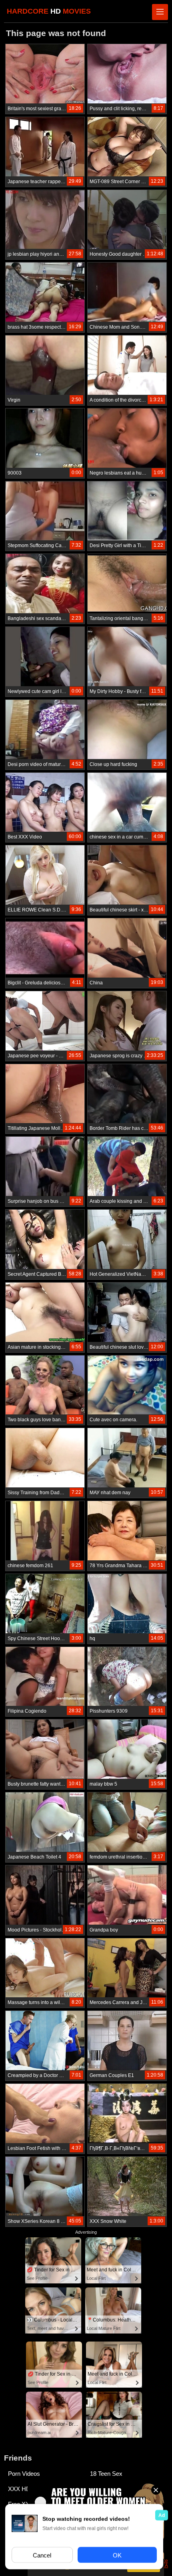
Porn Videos (24, 2474)
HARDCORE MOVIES (49, 11)
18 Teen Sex (106, 2474)
